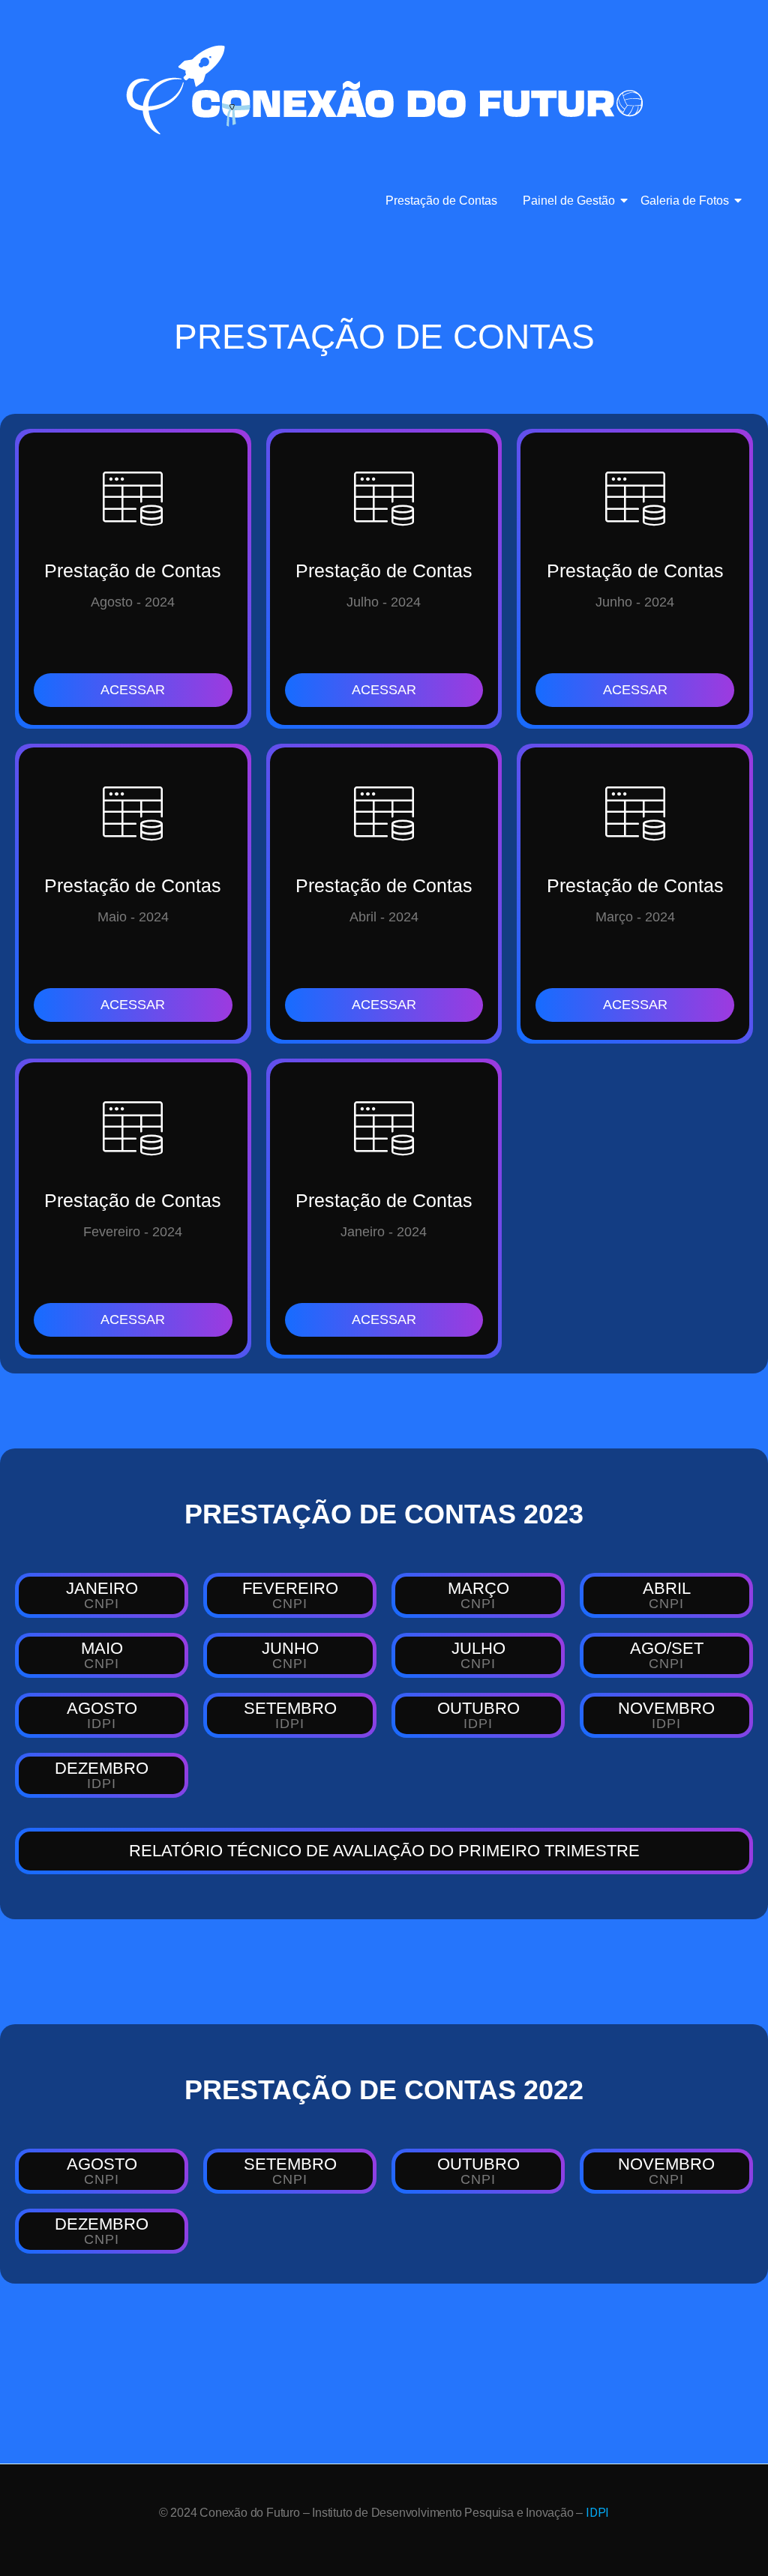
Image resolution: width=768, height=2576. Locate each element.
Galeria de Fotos (685, 201)
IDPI (597, 2513)
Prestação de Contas (441, 201)
